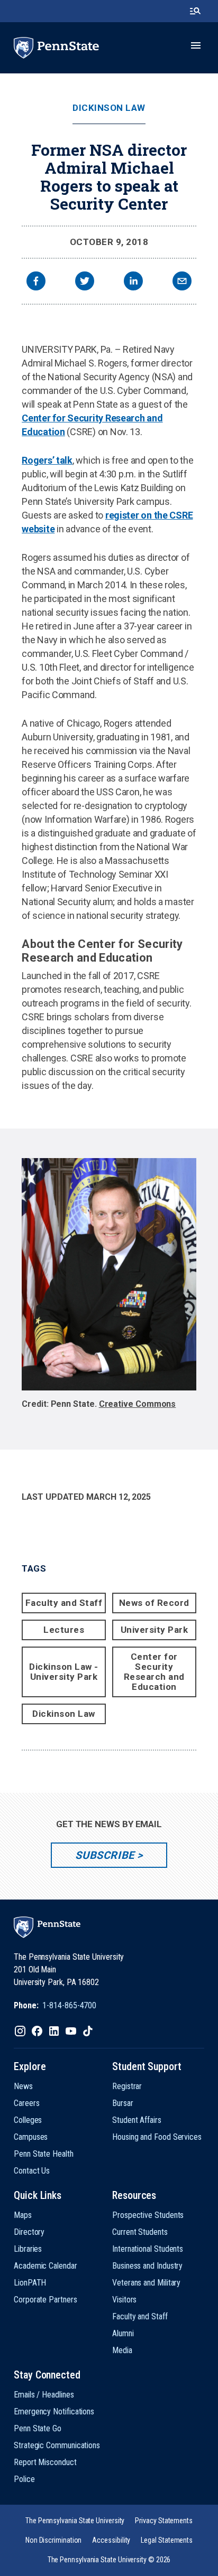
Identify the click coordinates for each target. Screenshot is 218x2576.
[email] (182, 282)
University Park (155, 1630)
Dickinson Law (109, 108)
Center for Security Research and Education (154, 1672)
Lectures (64, 1630)
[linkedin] (133, 282)
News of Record (154, 1603)
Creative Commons (138, 1404)
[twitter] (85, 282)
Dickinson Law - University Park (64, 1672)
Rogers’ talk (47, 460)
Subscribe (105, 1855)
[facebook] (36, 282)
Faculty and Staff (64, 1603)
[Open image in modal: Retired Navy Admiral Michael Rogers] (109, 1274)
